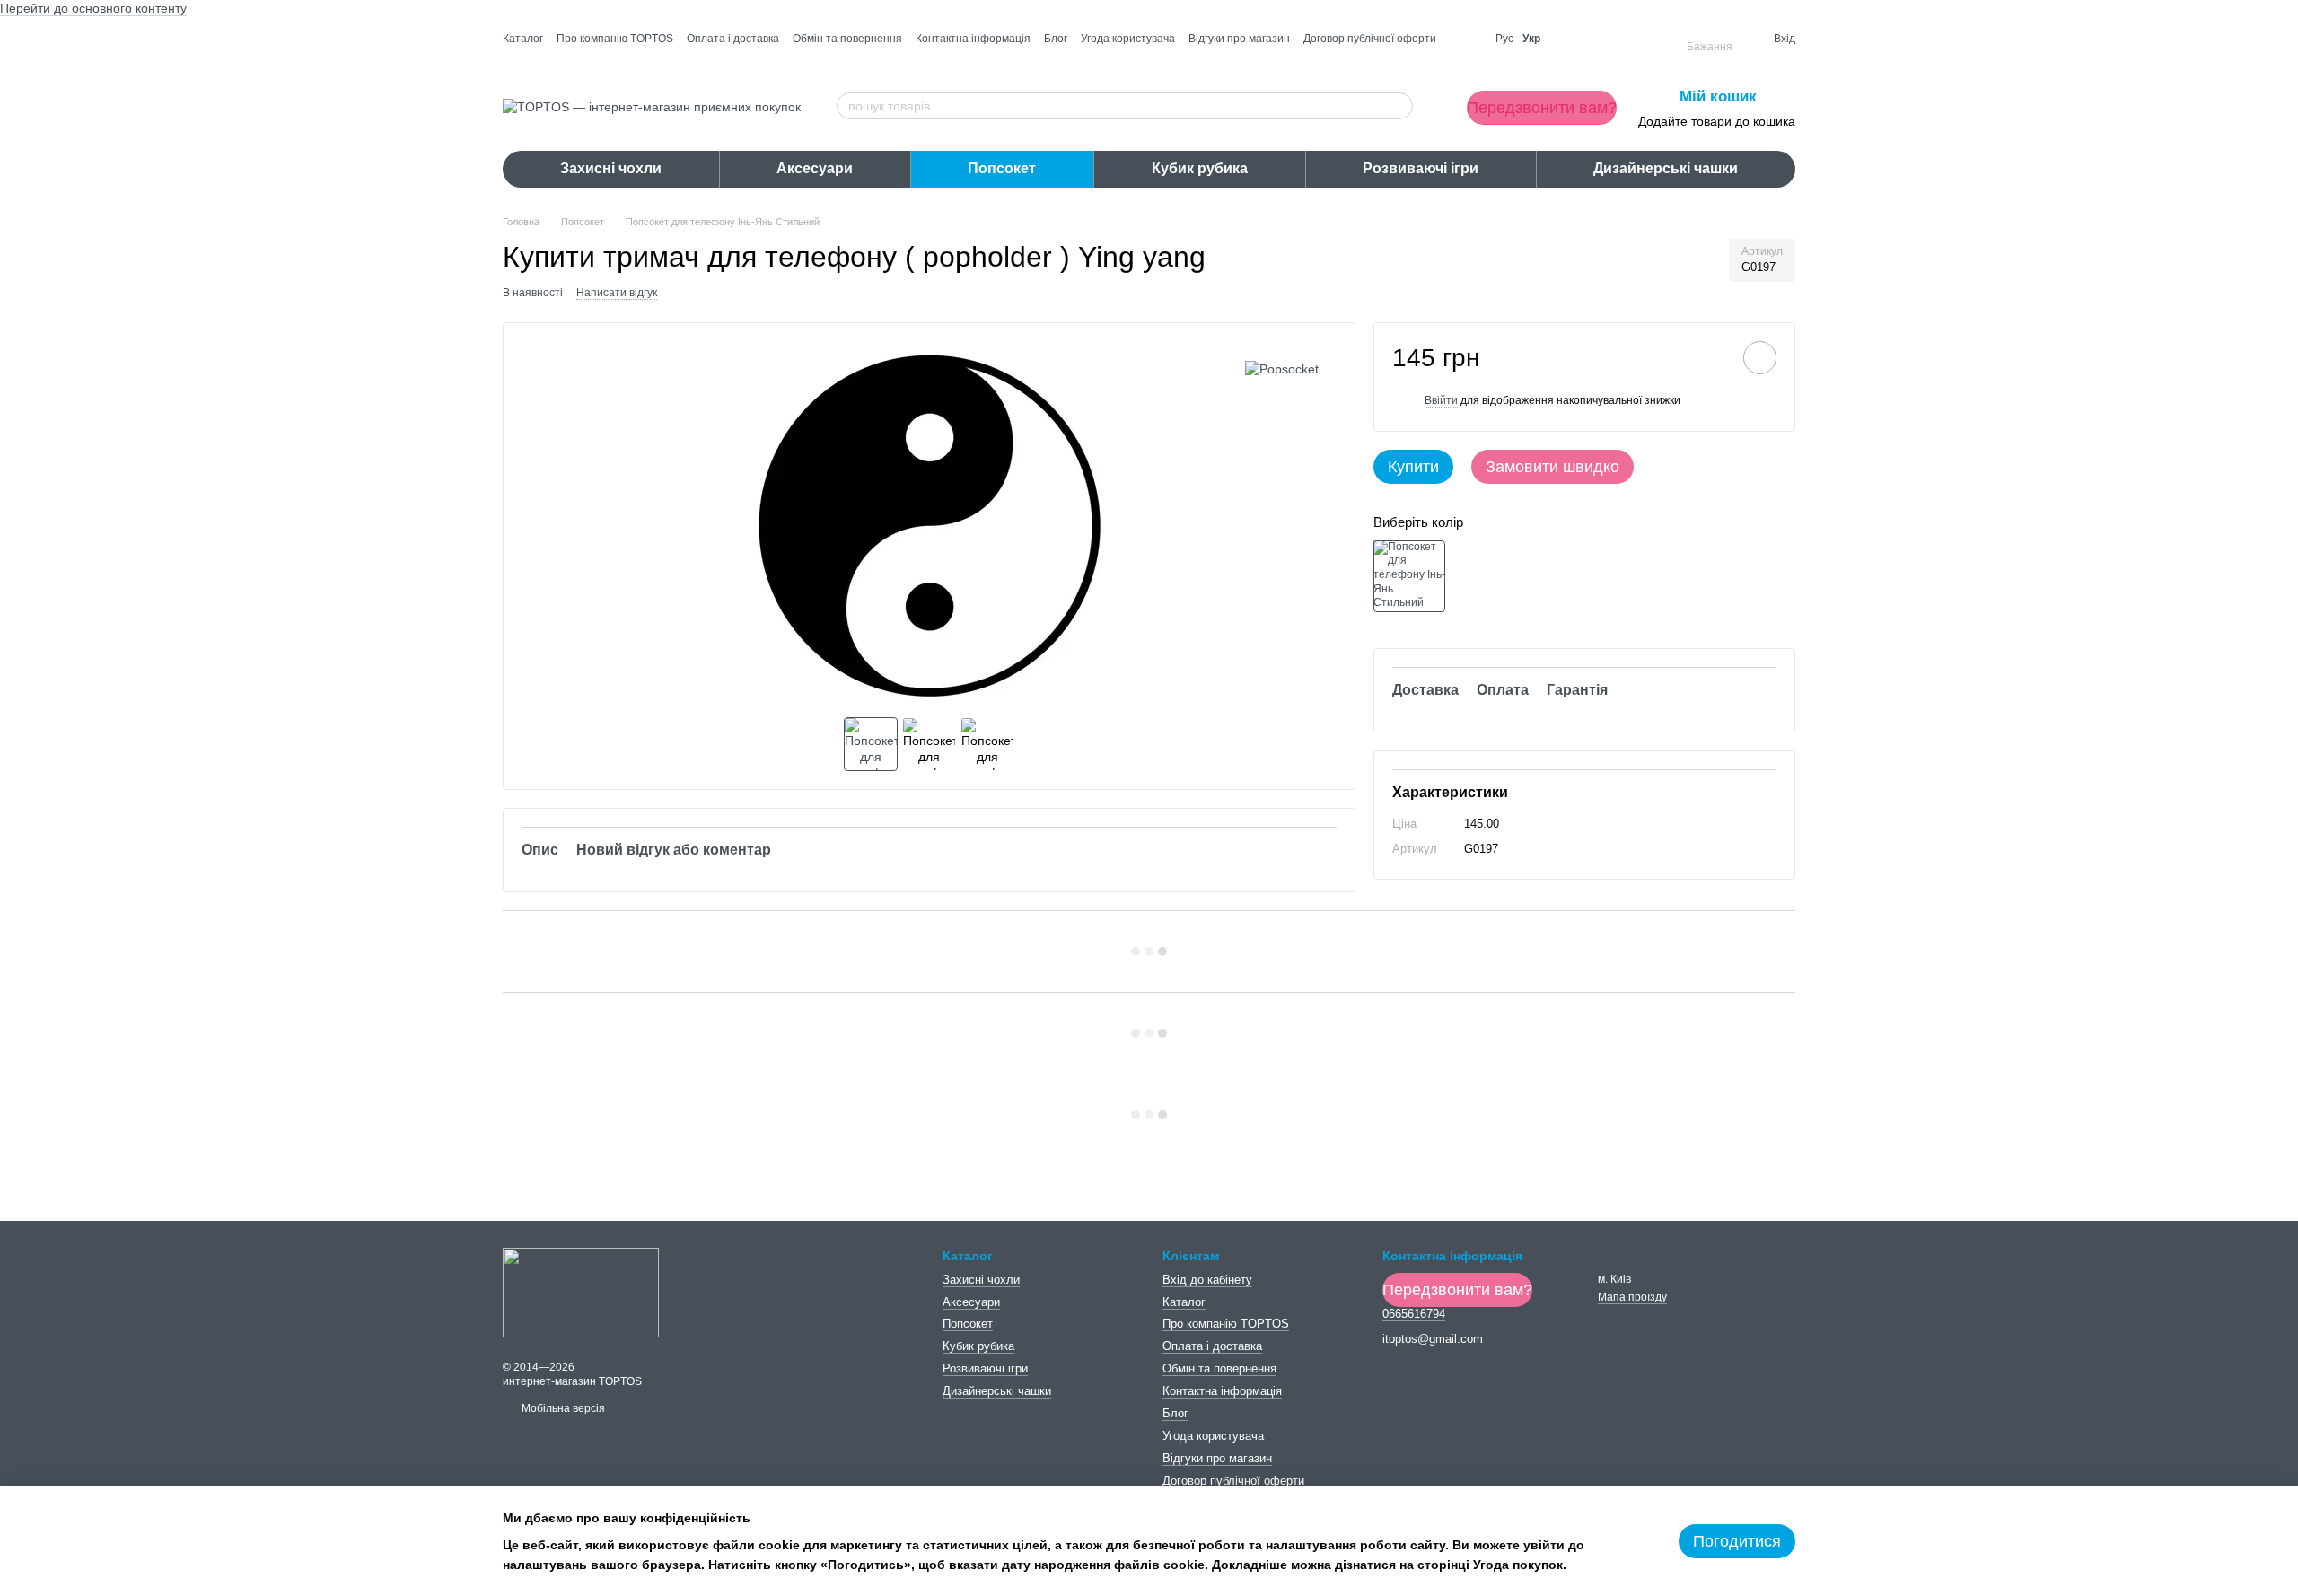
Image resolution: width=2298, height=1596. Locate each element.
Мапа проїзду (1632, 1297)
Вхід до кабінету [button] (1207, 1280)
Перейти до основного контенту (93, 8)
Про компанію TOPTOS (615, 39)
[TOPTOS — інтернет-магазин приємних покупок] (581, 1292)
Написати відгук (617, 293)
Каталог (523, 39)
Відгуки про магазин (1239, 39)
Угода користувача (1128, 39)
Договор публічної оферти (1370, 39)
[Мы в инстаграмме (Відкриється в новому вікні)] (1466, 39)
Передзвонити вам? (1542, 108)
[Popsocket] (1282, 368)
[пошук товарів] (1399, 106)
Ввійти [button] (1441, 400)
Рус (1504, 39)
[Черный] (1409, 576)
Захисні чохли (611, 168)
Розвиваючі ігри (1421, 168)
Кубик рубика (1200, 168)
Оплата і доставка (733, 39)
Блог (1056, 39)
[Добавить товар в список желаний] (1760, 358)
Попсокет (1002, 168)
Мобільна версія (562, 1408)
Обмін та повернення (847, 39)
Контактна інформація (973, 39)
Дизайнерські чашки (1666, 168)
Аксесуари (815, 168)
